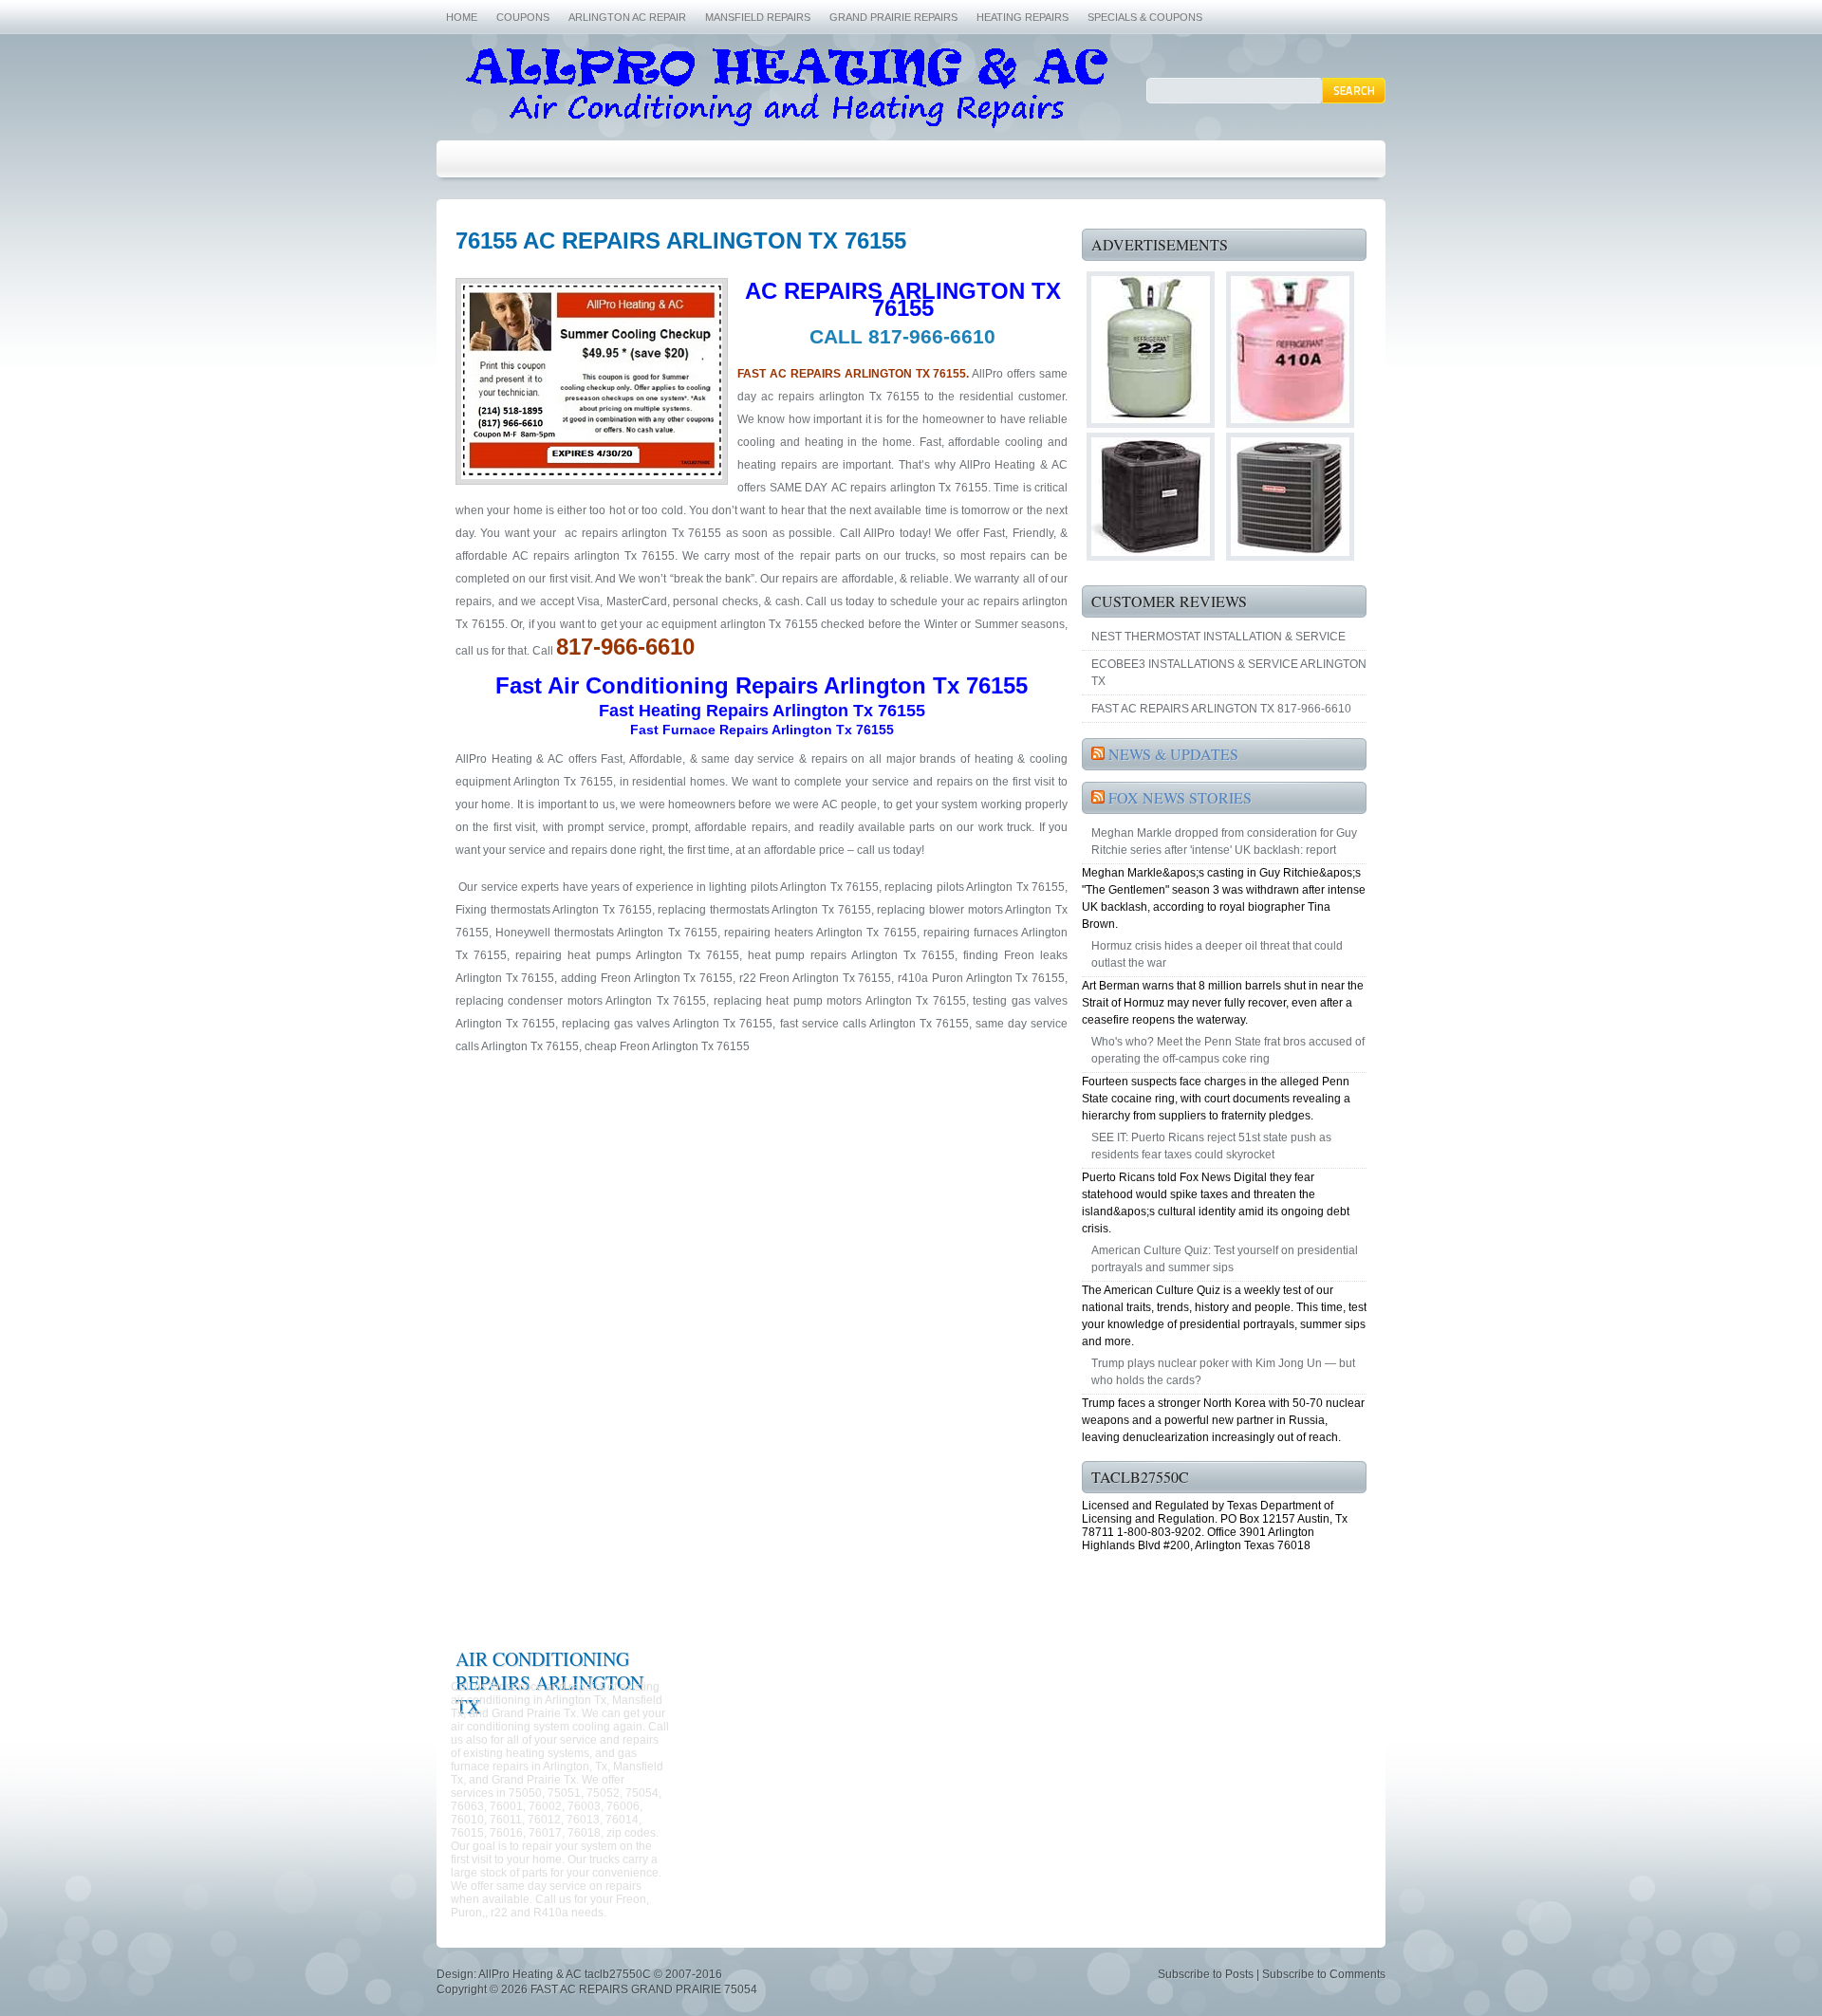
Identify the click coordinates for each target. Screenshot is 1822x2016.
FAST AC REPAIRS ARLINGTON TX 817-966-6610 (1221, 709)
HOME (462, 17)
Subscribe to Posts (1206, 1974)
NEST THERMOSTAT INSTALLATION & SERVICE (1218, 637)
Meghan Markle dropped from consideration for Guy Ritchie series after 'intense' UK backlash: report (1224, 842)
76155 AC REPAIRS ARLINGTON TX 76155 (681, 240)
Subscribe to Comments (1324, 1974)
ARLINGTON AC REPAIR (627, 17)
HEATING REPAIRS (1023, 17)
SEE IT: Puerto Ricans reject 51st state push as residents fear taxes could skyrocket (1211, 1146)
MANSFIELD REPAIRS (758, 17)
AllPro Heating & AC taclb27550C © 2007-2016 (600, 1974)
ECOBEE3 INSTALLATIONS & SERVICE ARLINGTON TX (1229, 673)
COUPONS (523, 17)
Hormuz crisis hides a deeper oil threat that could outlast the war (1217, 954)
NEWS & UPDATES (1173, 754)
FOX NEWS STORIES (1180, 797)
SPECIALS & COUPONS (1145, 17)
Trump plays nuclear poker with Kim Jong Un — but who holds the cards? (1223, 1372)
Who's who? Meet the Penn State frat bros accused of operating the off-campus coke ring (1228, 1050)
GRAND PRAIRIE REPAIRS (893, 17)
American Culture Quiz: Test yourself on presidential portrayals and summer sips (1225, 1259)
